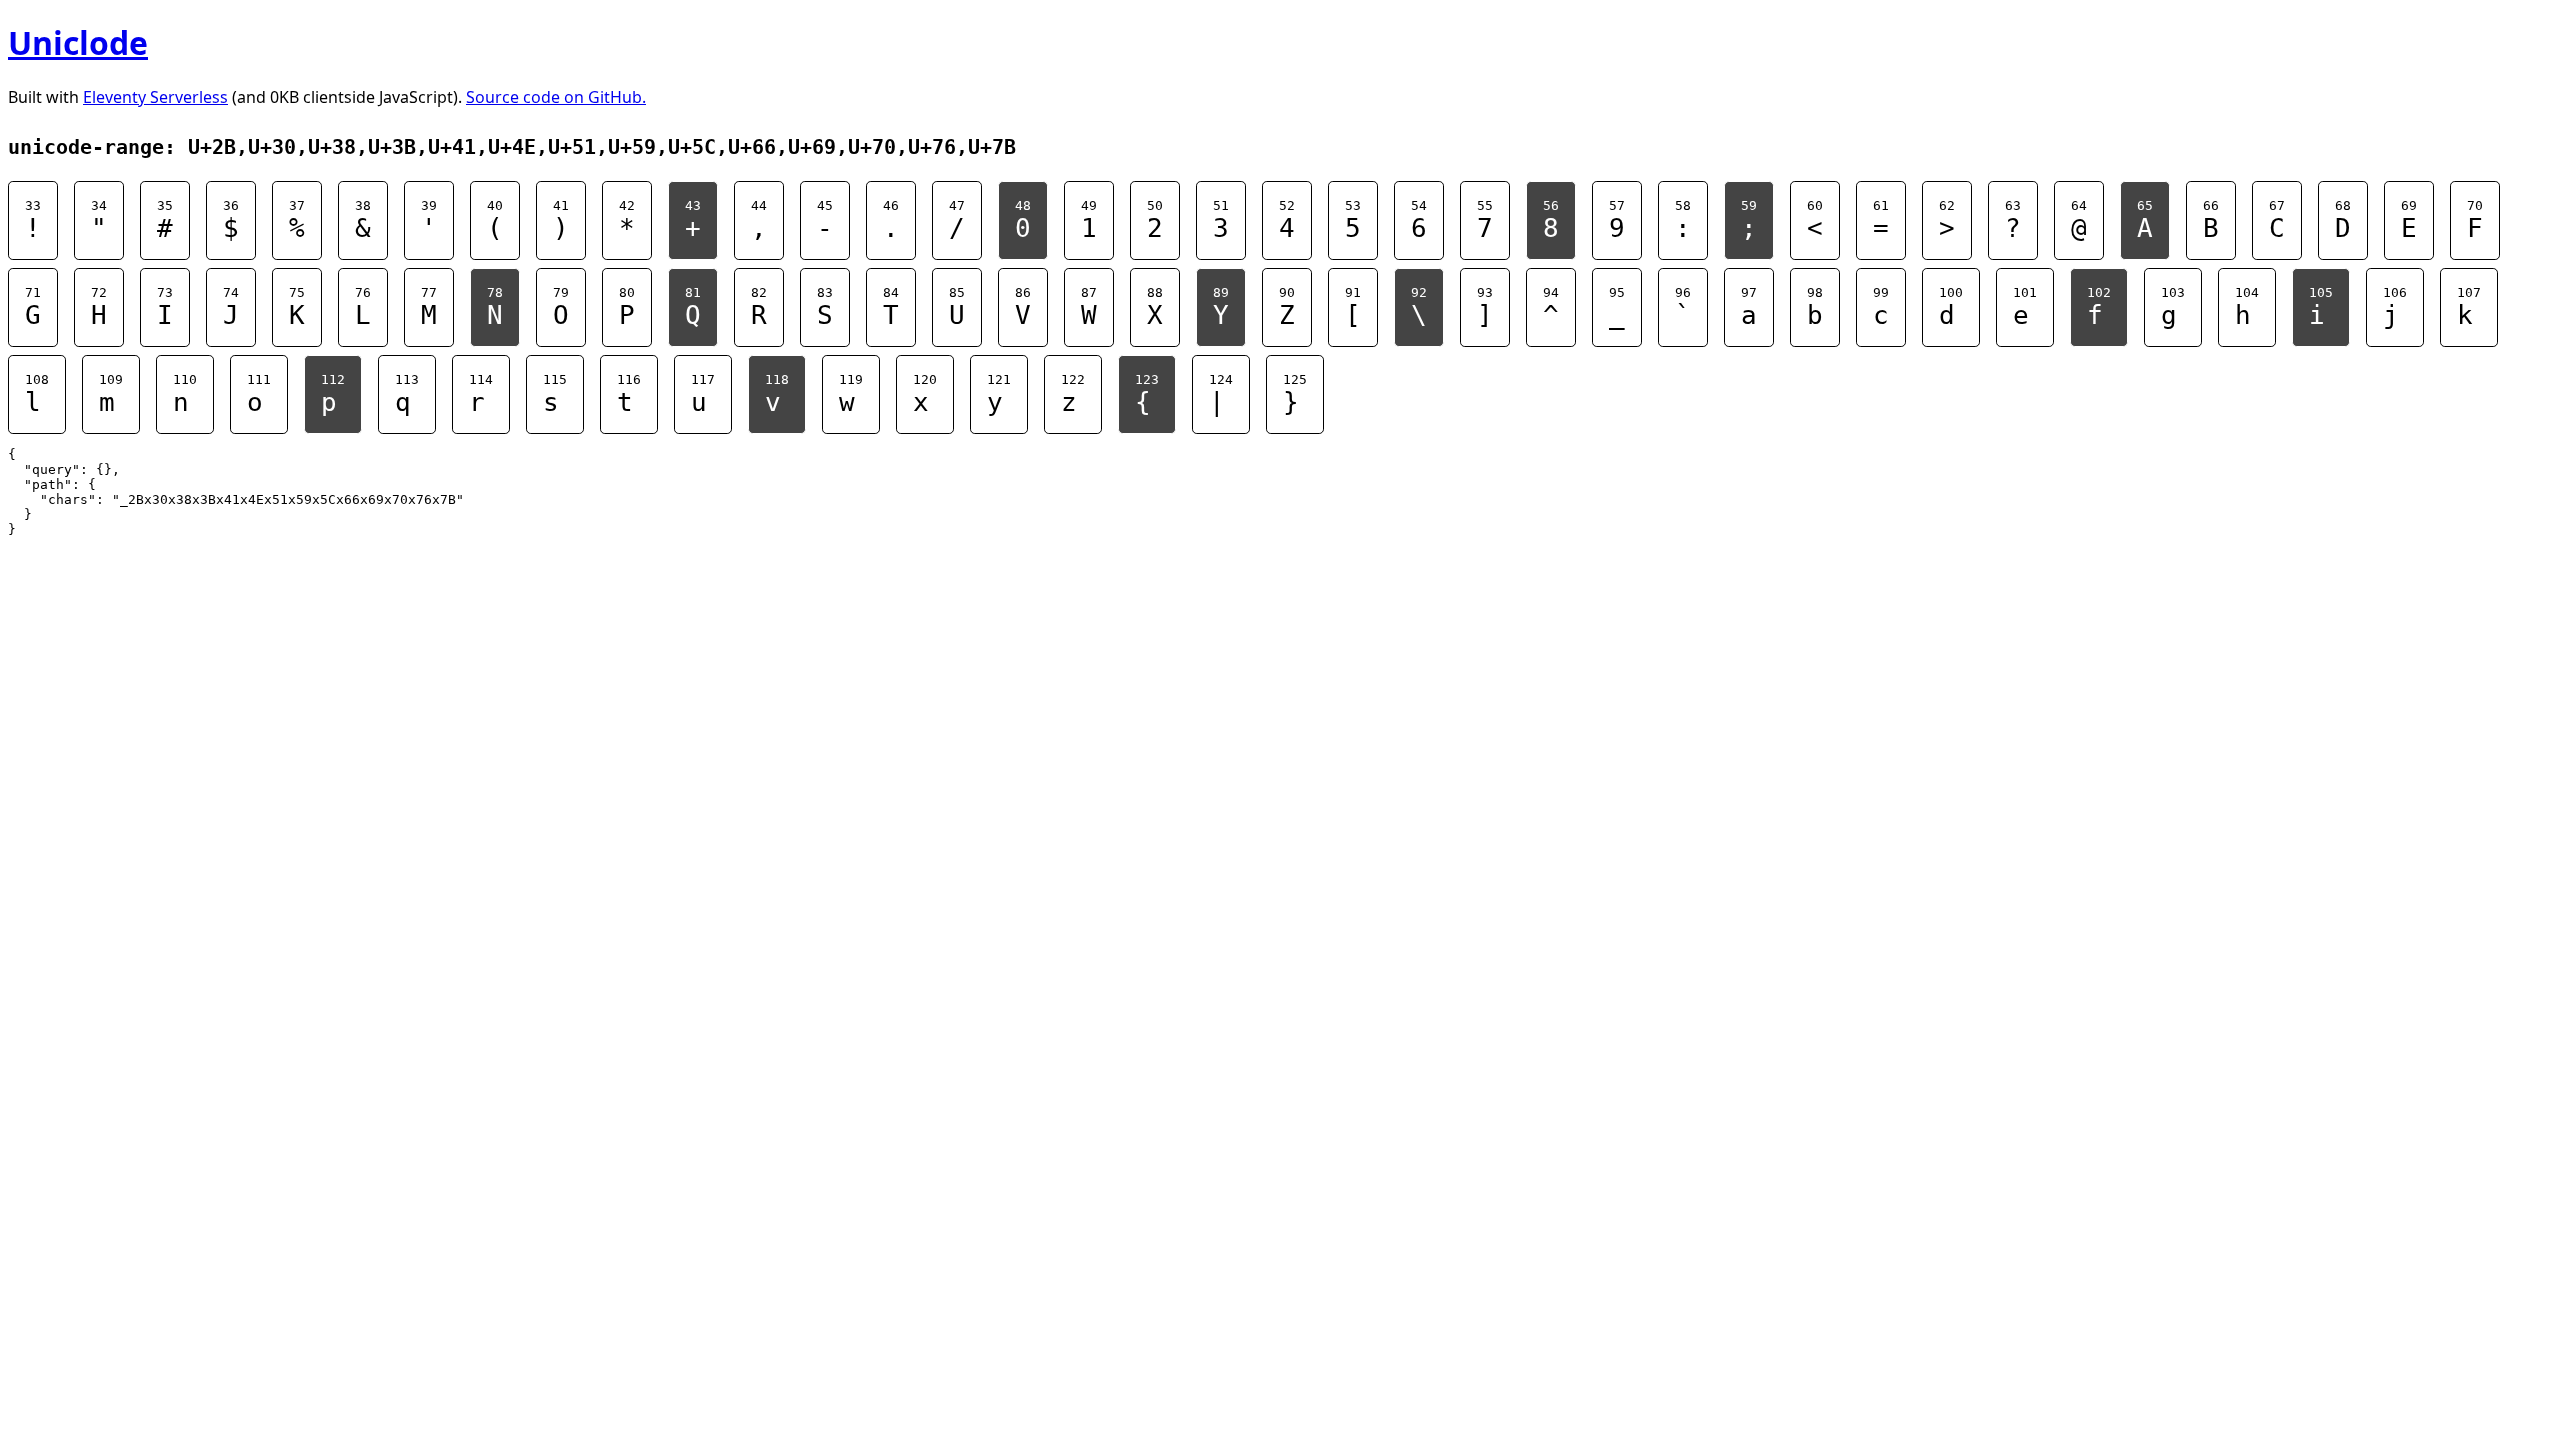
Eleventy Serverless (155, 97)
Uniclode (78, 42)
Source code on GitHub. (556, 97)
